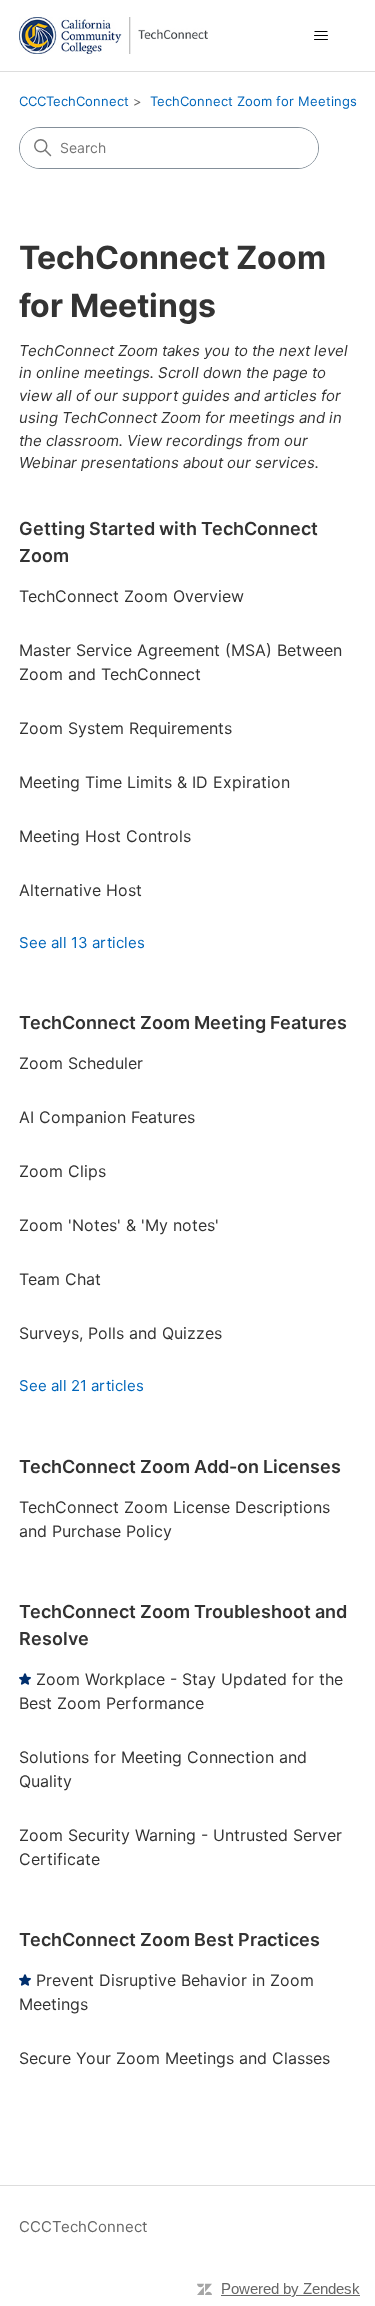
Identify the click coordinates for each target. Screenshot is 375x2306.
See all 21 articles (81, 1385)
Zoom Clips (62, 1171)
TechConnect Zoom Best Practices (169, 1939)
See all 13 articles (82, 942)
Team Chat (60, 1279)
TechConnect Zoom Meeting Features (183, 1022)
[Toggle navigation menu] (320, 36)
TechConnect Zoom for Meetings (253, 101)
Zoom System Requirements (125, 728)
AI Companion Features (107, 1117)
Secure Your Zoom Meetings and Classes (174, 2058)
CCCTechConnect (74, 101)
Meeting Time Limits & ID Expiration (154, 782)
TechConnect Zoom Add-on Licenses (180, 1466)
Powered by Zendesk (290, 2288)
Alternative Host (80, 890)
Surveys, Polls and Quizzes (120, 1333)
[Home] (113, 35)
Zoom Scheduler (81, 1063)
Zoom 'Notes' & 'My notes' (119, 1225)
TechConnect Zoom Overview (131, 596)
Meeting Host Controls (105, 836)
